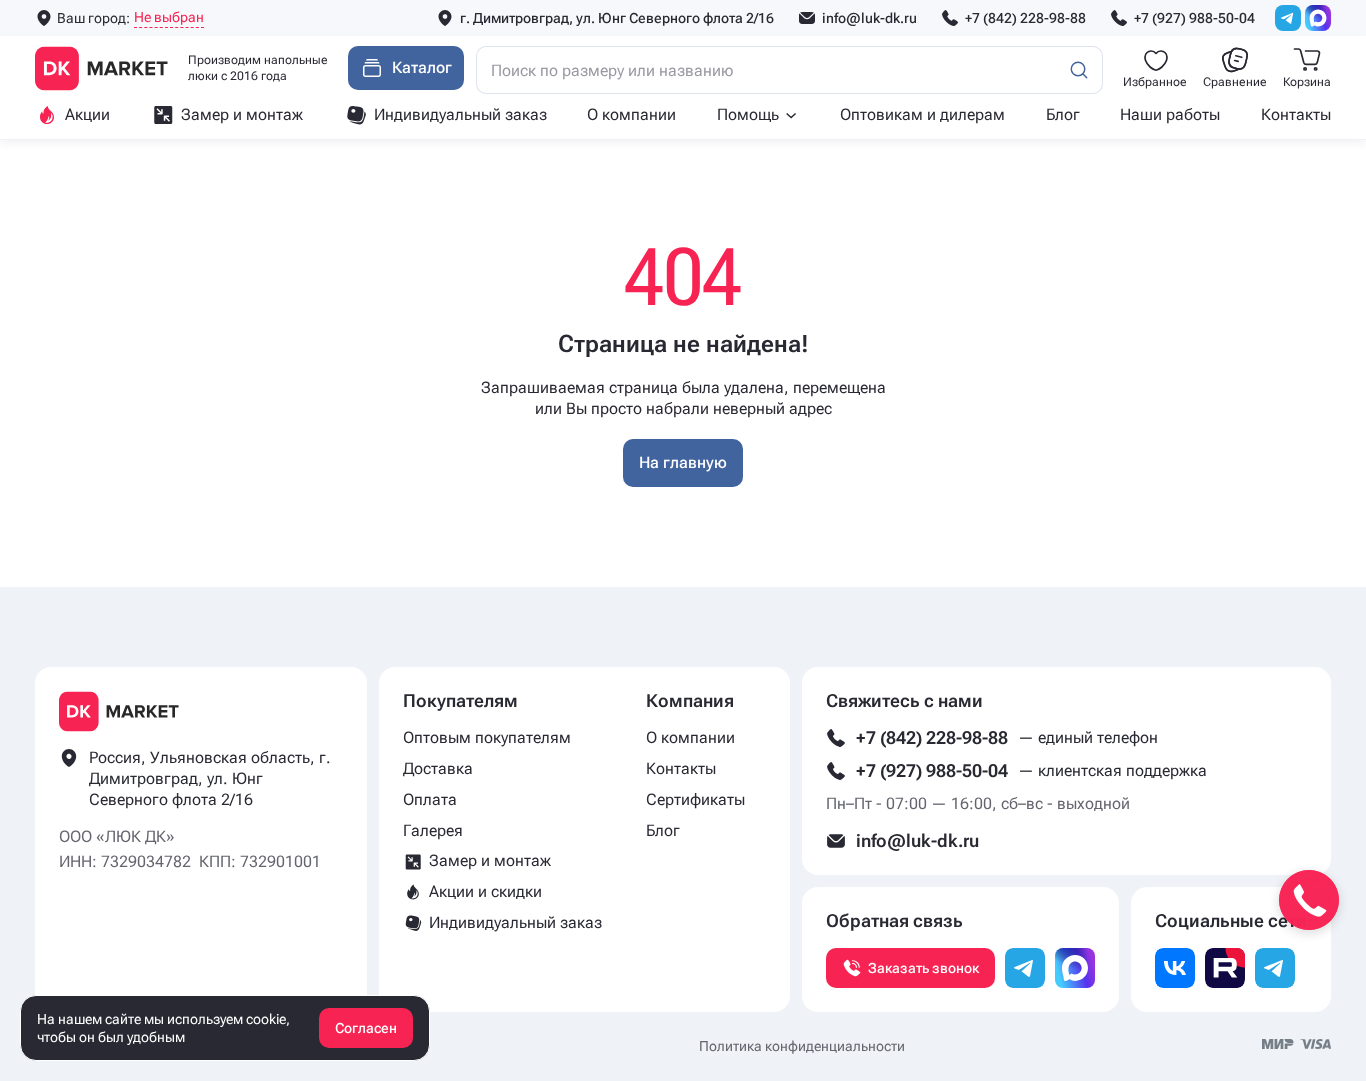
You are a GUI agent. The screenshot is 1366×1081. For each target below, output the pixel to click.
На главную (683, 462)
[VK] (1175, 968)
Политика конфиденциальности (802, 1046)
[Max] (1318, 18)
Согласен (366, 1028)
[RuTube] (1225, 968)
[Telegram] (1288, 18)
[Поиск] (1079, 70)
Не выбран (169, 17)
